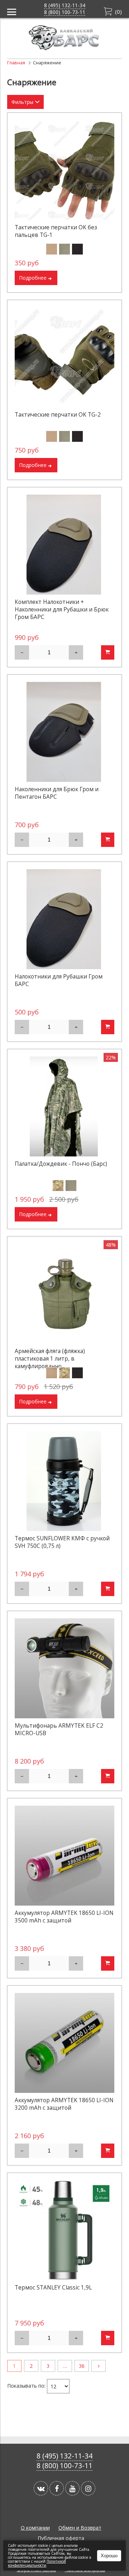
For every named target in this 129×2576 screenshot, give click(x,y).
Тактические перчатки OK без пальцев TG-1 (56, 231)
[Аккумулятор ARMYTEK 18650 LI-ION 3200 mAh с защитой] (64, 2043)
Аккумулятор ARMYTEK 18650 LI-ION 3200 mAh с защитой (64, 2104)
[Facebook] (57, 2488)
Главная (16, 63)
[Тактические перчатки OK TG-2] (64, 357)
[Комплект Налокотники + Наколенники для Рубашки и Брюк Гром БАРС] (64, 545)
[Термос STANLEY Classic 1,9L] (64, 2230)
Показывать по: (26, 2386)
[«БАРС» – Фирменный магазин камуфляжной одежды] (64, 48)
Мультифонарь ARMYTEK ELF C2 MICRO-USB (59, 1729)
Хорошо (109, 2556)
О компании (35, 2528)
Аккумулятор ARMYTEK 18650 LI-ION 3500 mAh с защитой (64, 1917)
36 (82, 2366)
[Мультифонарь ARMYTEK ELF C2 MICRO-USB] (64, 1668)
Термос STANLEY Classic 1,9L (53, 2288)
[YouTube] (72, 2488)
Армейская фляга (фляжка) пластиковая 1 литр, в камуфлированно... (50, 1359)
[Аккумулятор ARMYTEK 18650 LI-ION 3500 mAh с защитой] (64, 1856)
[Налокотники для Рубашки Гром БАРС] (64, 919)
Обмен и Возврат (80, 2528)
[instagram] (88, 2488)
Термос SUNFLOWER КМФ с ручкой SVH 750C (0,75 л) (62, 1542)
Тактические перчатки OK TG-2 (58, 415)
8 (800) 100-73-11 (65, 12)
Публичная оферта (61, 2538)
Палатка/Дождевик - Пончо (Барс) (61, 1164)
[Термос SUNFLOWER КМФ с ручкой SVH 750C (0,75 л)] (64, 1481)
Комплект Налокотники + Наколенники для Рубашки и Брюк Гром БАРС (62, 609)
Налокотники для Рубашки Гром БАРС (59, 980)
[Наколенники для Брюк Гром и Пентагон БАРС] (64, 732)
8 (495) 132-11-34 (65, 5)
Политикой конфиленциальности (37, 2563)
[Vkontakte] (41, 2488)
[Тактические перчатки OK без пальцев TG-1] (64, 170)
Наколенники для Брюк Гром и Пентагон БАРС (57, 793)
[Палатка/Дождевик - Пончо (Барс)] (64, 1106)
